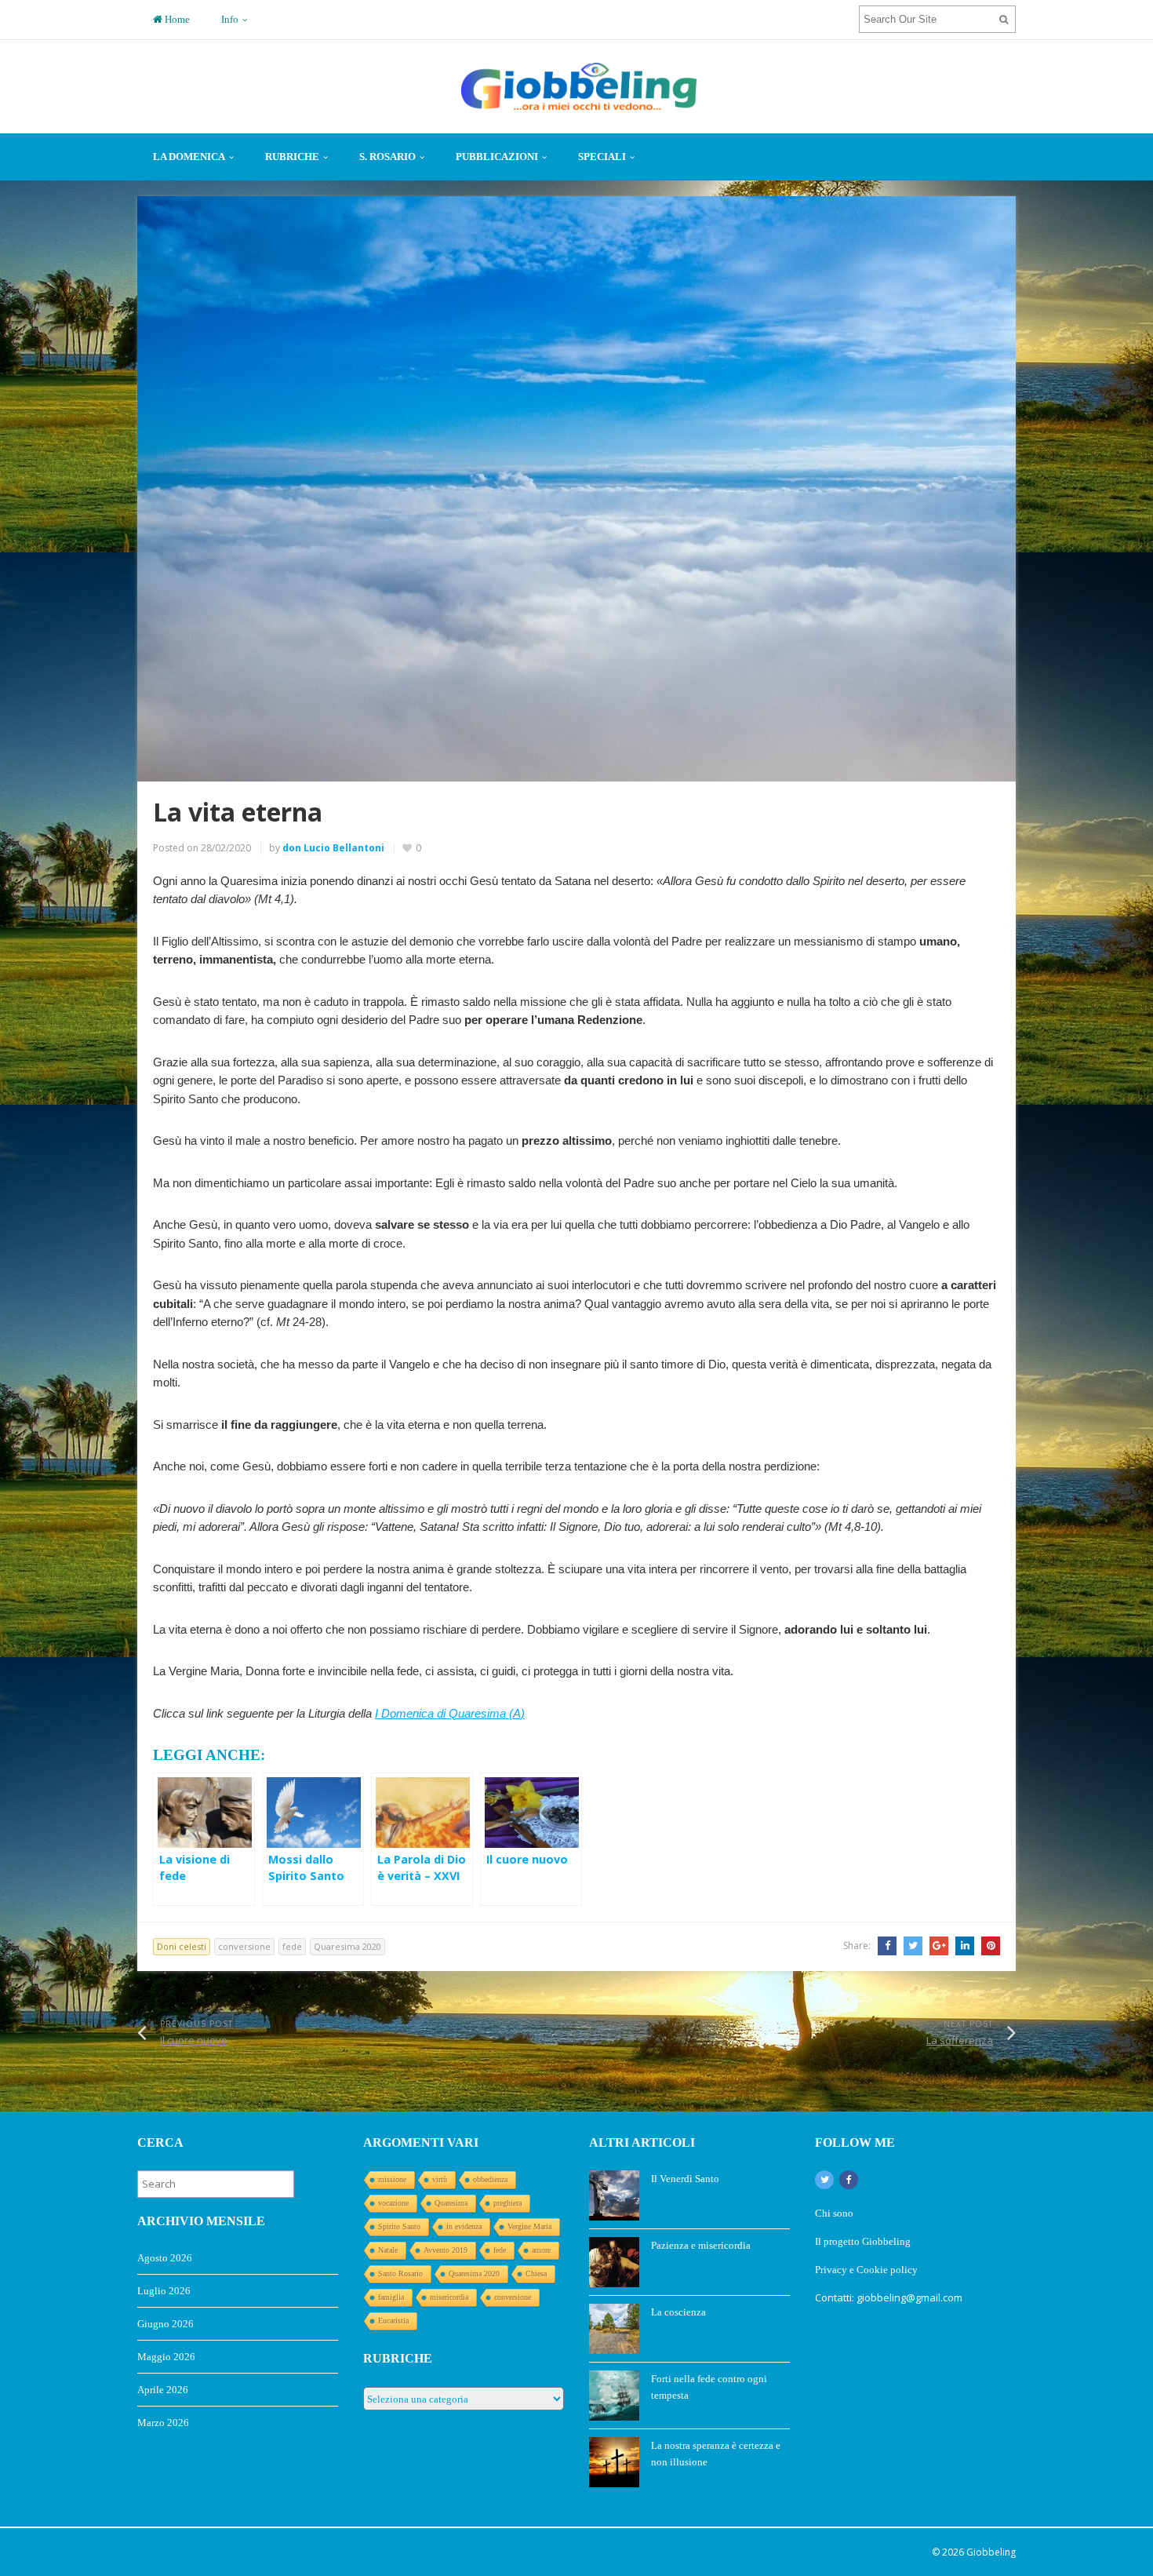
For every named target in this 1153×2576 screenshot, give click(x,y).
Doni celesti (182, 1946)
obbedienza (490, 2179)
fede (292, 1946)
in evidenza (464, 2226)
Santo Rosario (400, 2274)
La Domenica (189, 157)
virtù (440, 2179)
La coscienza (678, 2312)
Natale (388, 2250)
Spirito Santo (399, 2226)
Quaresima (451, 2203)
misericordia (449, 2297)
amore (541, 2250)
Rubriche (292, 157)
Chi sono (834, 2213)
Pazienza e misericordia (701, 2245)
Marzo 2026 (163, 2423)
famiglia (391, 2297)
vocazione (393, 2203)
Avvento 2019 (446, 2250)
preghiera (507, 2203)
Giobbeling (991, 2552)
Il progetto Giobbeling (863, 2241)
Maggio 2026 (166, 2357)
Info (230, 19)
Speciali (602, 157)
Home (176, 19)
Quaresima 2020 (347, 1946)
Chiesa (536, 2274)
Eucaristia (393, 2321)
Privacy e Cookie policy (867, 2270)
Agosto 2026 (165, 2258)
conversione (244, 1946)
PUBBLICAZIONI (497, 157)
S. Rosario (387, 157)
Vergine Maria (529, 2226)
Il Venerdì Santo (685, 2179)
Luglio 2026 (164, 2291)
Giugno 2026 (165, 2324)
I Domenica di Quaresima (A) (450, 1713)
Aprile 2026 (163, 2390)
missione (392, 2179)
